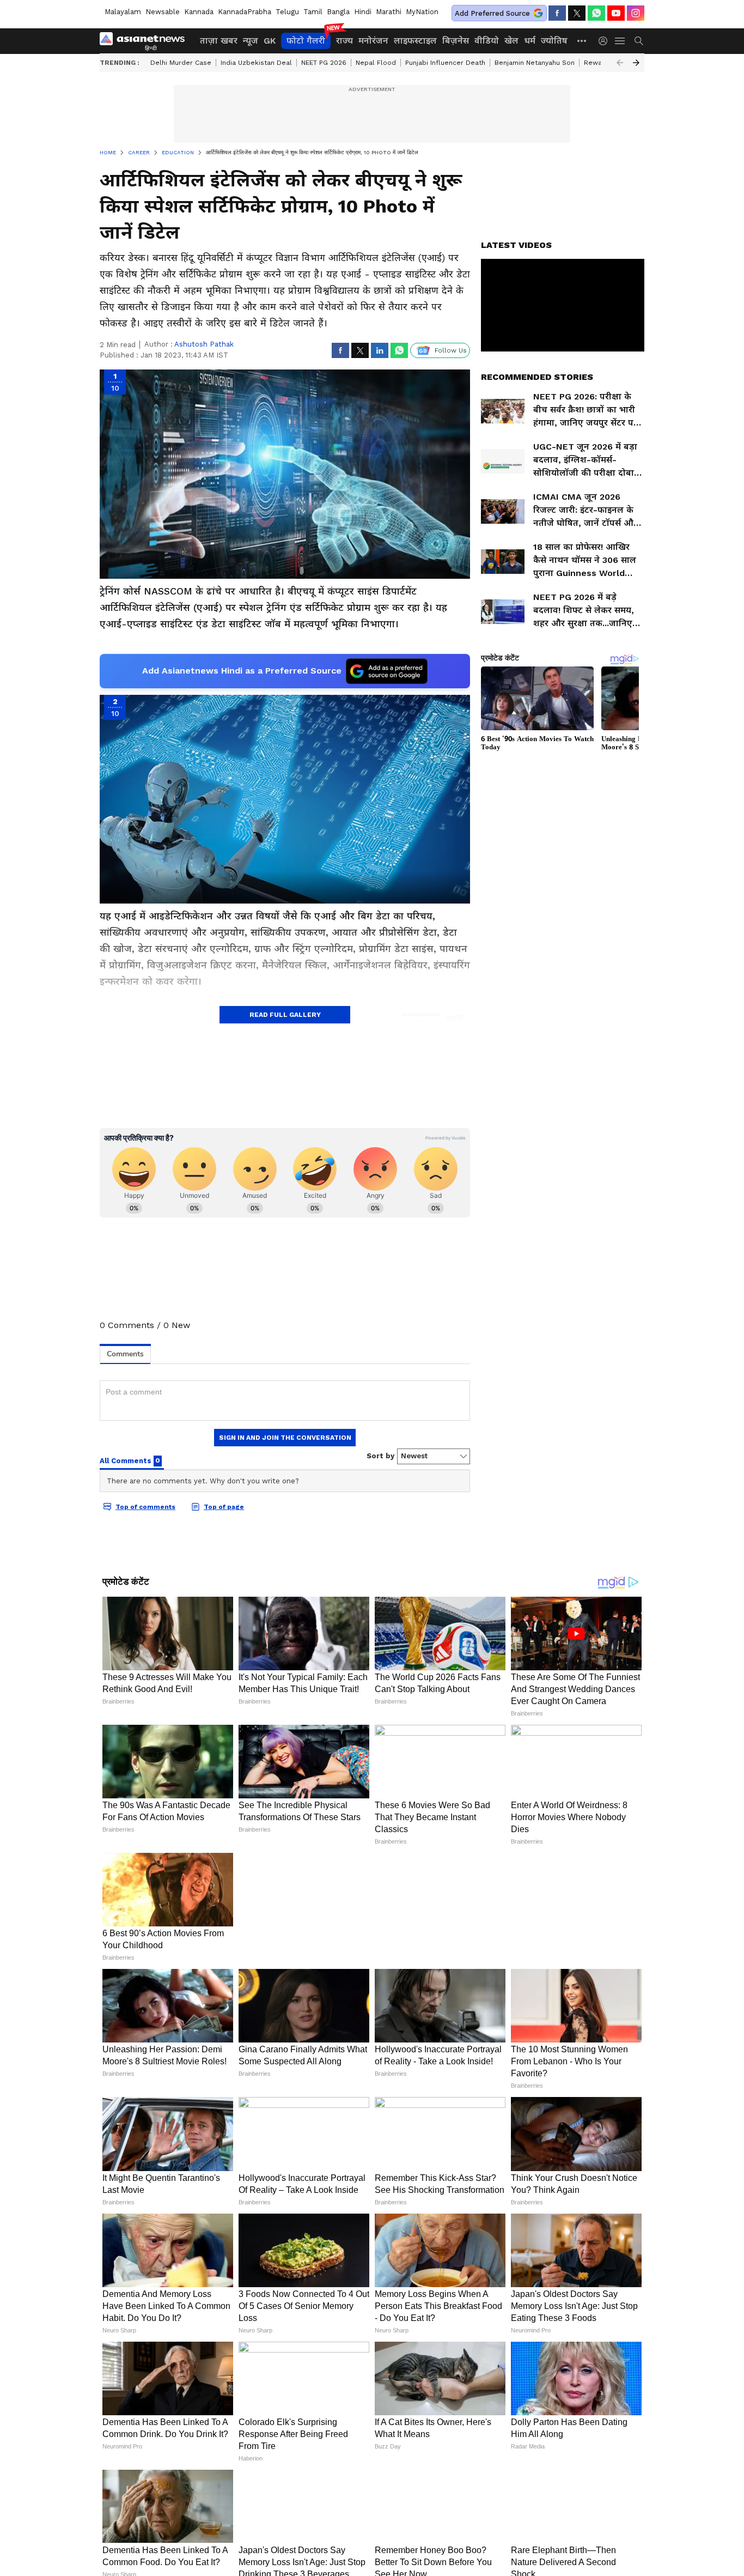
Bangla (338, 12)
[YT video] (616, 13)
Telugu (287, 12)
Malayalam (123, 12)
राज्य (344, 41)
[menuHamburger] (620, 41)
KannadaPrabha (245, 12)
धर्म (530, 41)
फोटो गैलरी (306, 41)
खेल (511, 41)
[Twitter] (577, 13)
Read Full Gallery (285, 1015)
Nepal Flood (376, 63)
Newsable (163, 12)
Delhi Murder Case (181, 63)
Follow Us (451, 350)
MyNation (422, 12)
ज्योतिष (554, 41)
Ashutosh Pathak (204, 344)
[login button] (606, 41)
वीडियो (487, 41)
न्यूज (251, 41)
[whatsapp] (596, 13)
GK (270, 41)
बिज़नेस (456, 41)
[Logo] (146, 41)
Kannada (199, 12)
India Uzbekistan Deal (256, 63)
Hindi (363, 12)
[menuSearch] (639, 41)
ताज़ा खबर (219, 41)
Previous (620, 63)
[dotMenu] (582, 41)
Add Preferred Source (492, 13)
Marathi (389, 12)
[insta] (636, 13)
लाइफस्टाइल (415, 41)
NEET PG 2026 (324, 63)
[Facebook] (557, 13)
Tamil (313, 12)
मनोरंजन (373, 41)
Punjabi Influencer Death (445, 63)
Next (636, 63)
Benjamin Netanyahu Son (535, 63)
